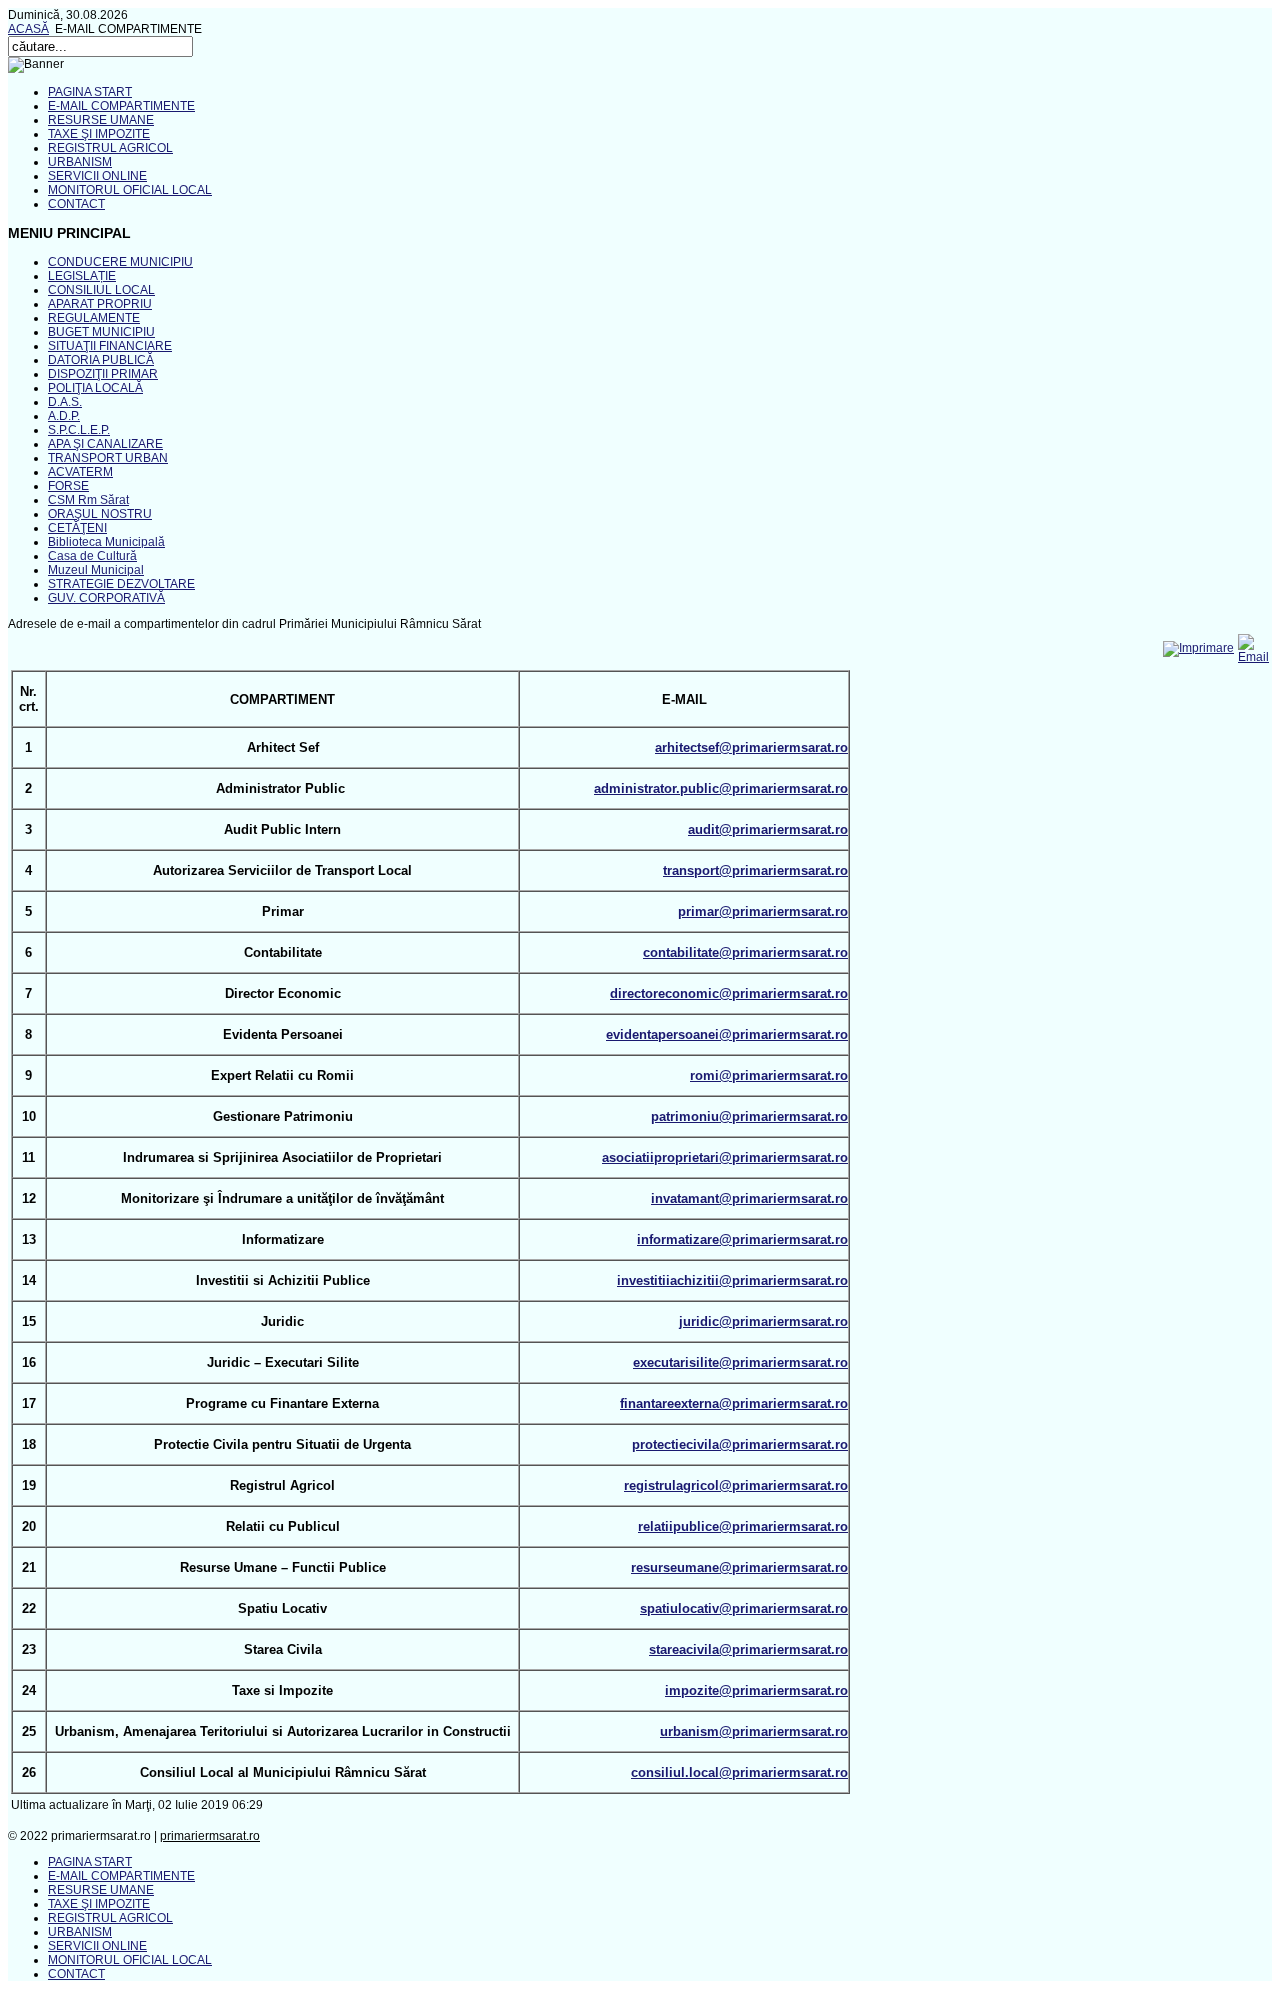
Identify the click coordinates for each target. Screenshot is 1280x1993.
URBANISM (80, 162)
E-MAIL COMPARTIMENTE (121, 106)
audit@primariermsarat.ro (768, 829)
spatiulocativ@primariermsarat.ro (744, 1608)
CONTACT (76, 204)
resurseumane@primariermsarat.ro (739, 1567)
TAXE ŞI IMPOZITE (99, 134)
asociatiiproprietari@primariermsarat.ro (725, 1157)
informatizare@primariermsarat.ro (742, 1239)
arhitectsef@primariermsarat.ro (751, 747)
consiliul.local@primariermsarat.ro (739, 1772)
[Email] (1253, 657)
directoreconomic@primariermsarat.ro (729, 993)
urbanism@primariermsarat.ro (754, 1731)
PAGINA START (90, 92)
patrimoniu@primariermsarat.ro (749, 1116)
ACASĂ (28, 29)
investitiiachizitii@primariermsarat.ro (732, 1280)
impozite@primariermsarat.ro (756, 1690)
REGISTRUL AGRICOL (110, 148)
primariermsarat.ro (210, 1836)
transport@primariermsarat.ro (755, 870)
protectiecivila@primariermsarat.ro (740, 1444)
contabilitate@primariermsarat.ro (745, 952)
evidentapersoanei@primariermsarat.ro (727, 1034)
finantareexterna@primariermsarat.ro (734, 1403)
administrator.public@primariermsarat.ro (721, 788)
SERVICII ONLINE (97, 176)
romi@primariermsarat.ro (769, 1075)
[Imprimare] (1198, 648)
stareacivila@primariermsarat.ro (748, 1649)
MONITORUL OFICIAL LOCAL (130, 190)
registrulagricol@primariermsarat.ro (736, 1485)
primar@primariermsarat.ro (763, 911)
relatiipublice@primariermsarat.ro (743, 1526)
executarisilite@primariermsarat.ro (740, 1362)
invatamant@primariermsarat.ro (749, 1198)
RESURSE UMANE (101, 120)
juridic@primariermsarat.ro (763, 1321)
